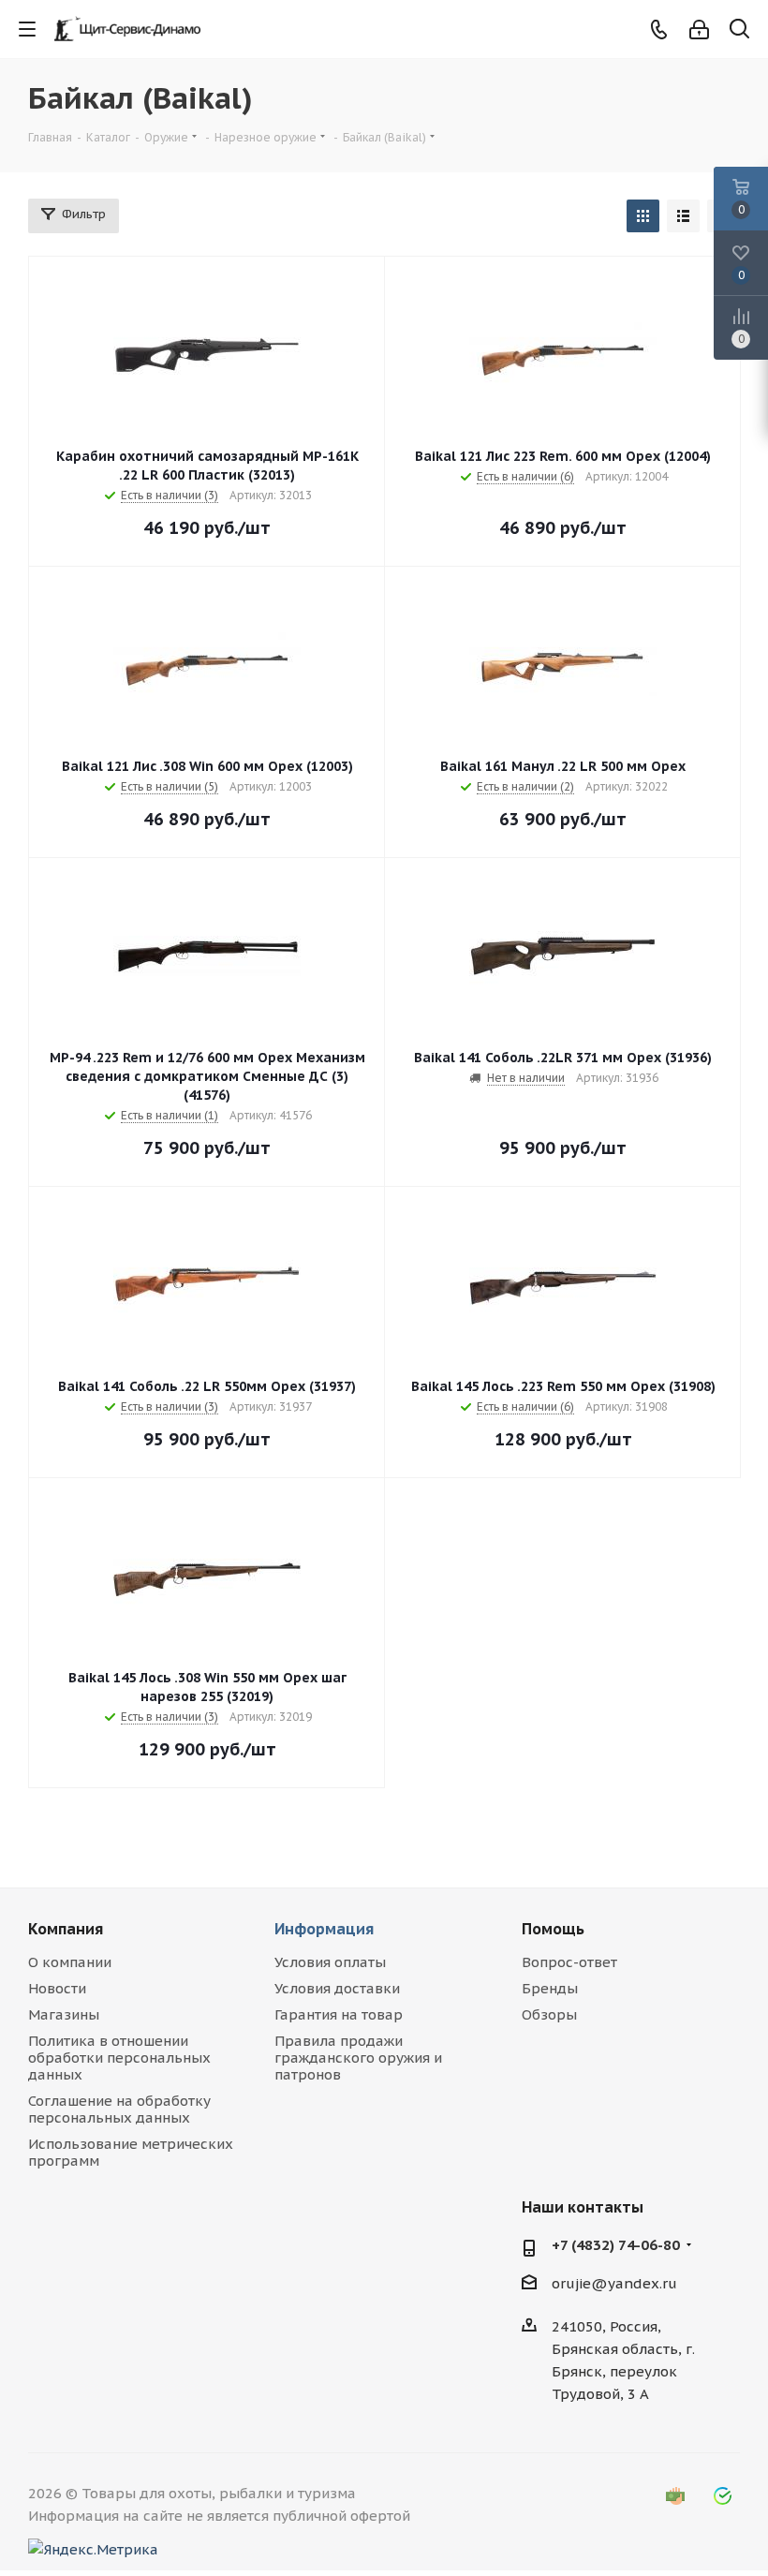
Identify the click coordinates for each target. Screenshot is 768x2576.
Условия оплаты (330, 1962)
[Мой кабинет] (699, 30)
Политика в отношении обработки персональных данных (119, 2058)
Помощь (553, 1929)
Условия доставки (337, 1988)
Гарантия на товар (339, 2014)
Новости (57, 1988)
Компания (66, 1929)
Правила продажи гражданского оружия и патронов (358, 2058)
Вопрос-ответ (569, 1962)
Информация (324, 1929)
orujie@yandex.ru (614, 2283)
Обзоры (549, 2014)
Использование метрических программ (131, 2152)
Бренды (550, 1988)
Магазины (64, 2014)
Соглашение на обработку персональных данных (119, 2109)
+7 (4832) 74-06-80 (616, 2245)
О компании (70, 1962)
